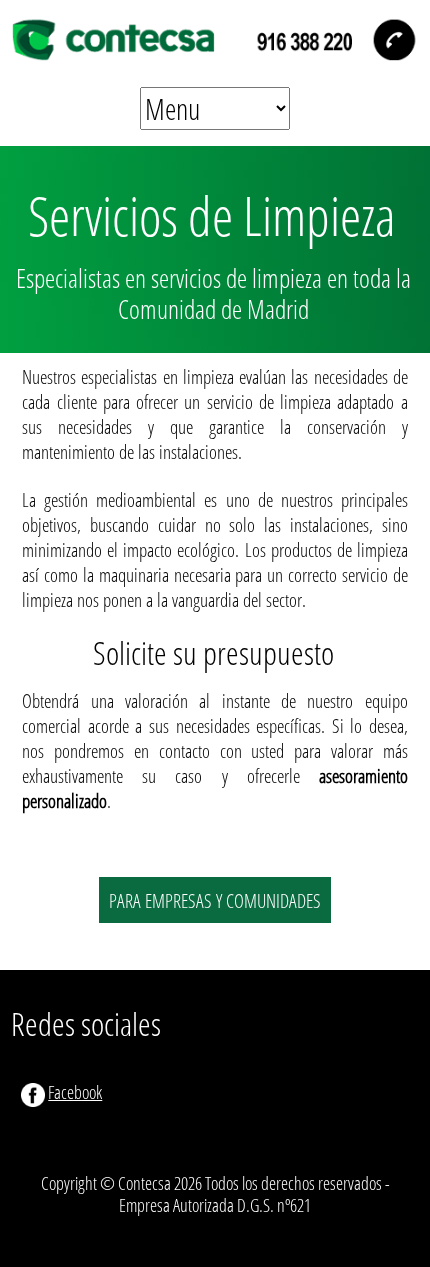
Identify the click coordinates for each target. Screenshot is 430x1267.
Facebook (75, 1092)
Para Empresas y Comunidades (215, 899)
